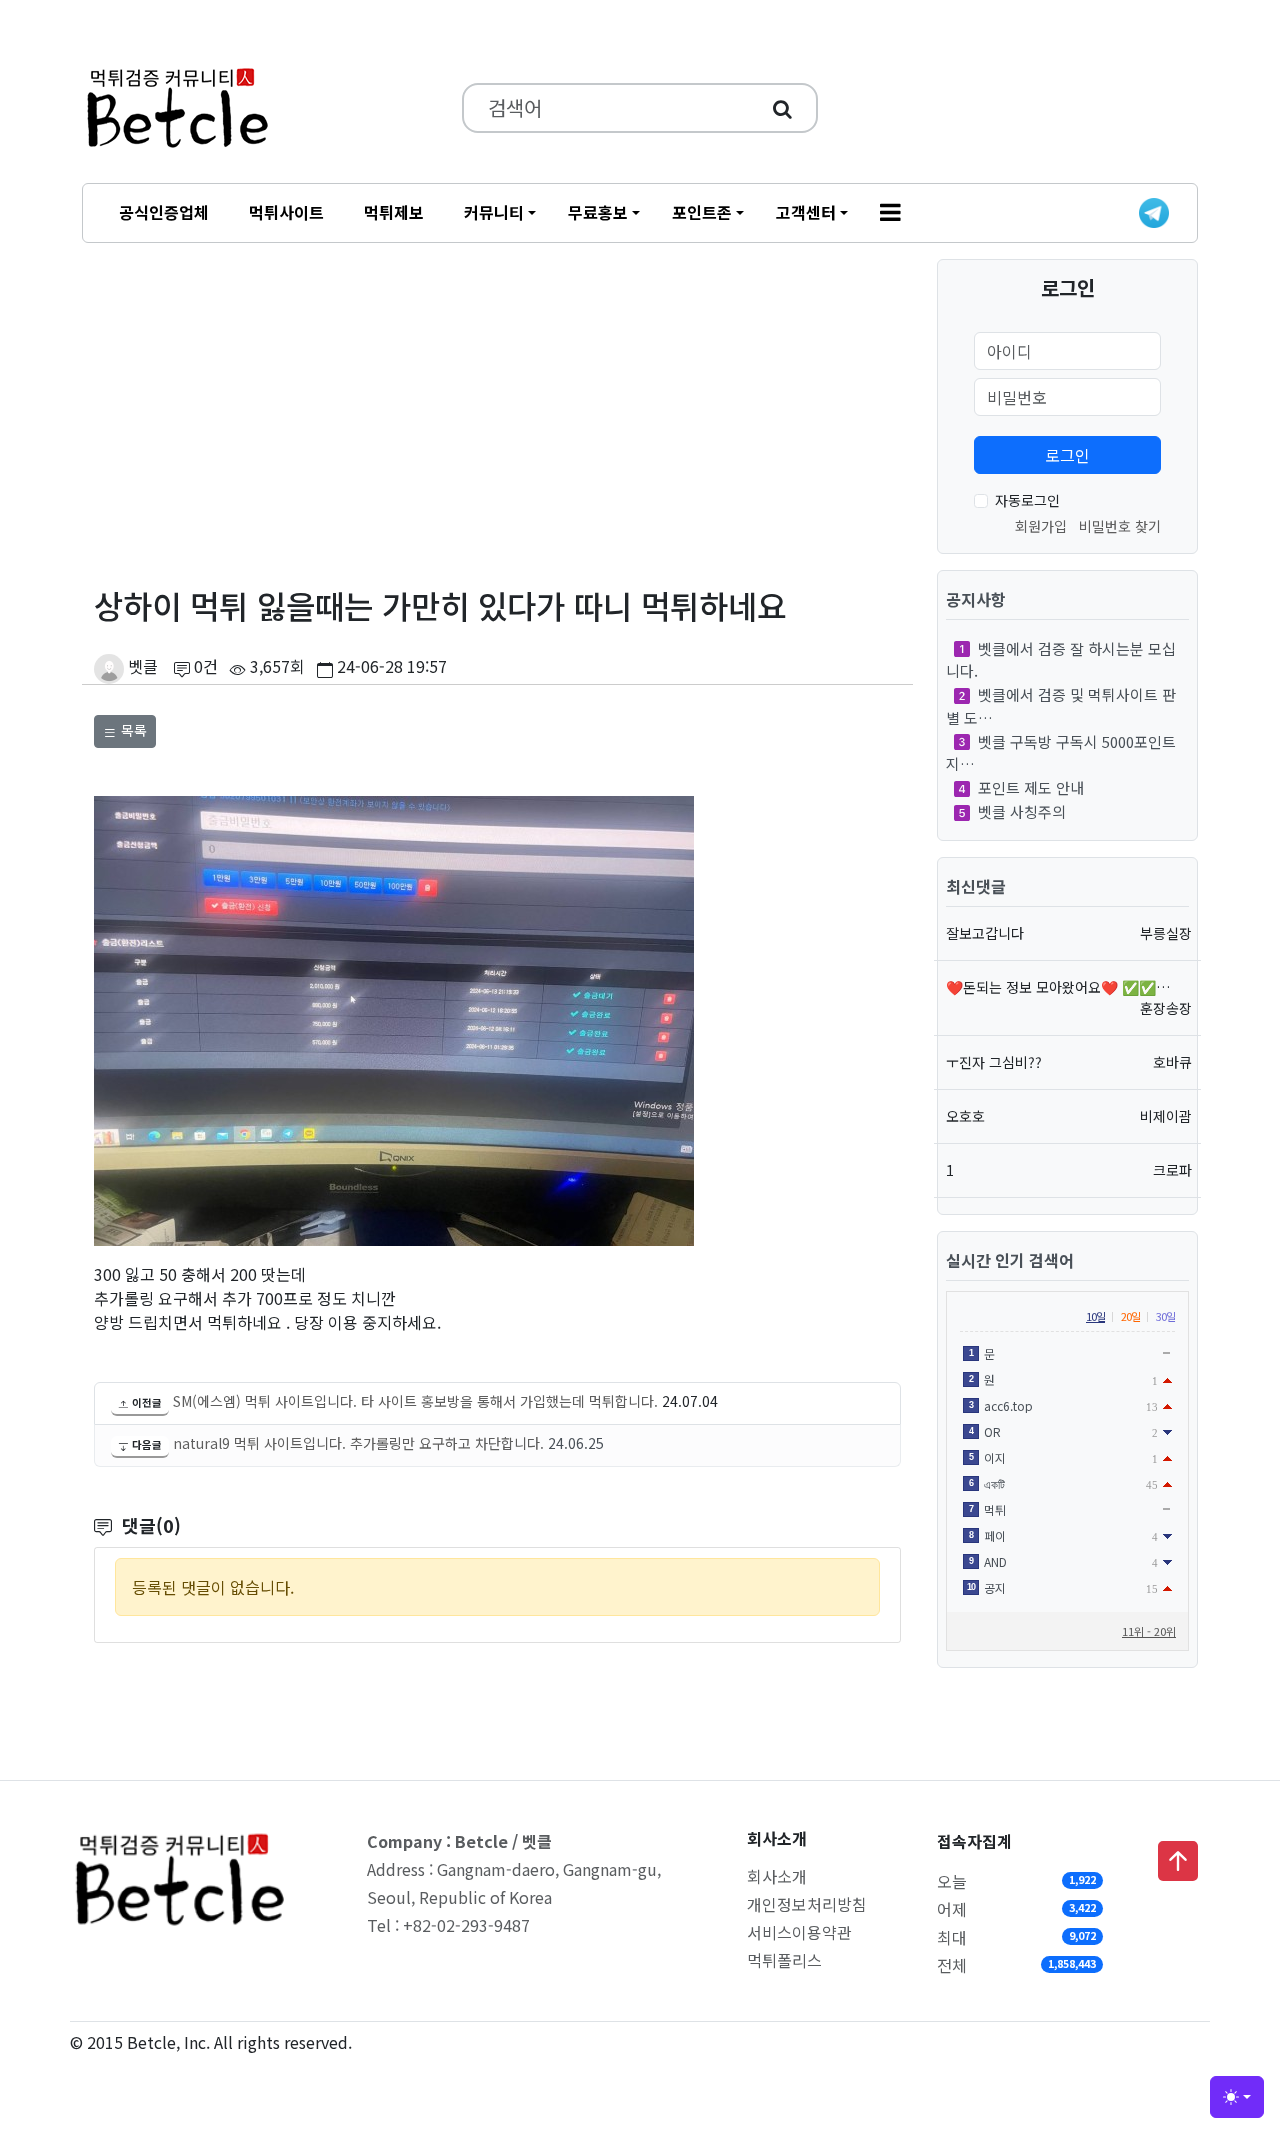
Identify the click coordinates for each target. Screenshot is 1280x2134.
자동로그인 (1027, 500)
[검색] (782, 108)
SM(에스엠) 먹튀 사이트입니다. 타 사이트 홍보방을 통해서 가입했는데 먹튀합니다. (415, 1401)
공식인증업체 (164, 212)
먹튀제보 (394, 212)
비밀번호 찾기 (1120, 526)
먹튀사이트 (286, 212)
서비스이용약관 (799, 1932)
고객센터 (806, 212)
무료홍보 (598, 212)
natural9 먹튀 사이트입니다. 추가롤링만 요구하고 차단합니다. (358, 1443)
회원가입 (1041, 526)
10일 (1095, 1316)
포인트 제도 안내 (1031, 787)
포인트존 (702, 212)
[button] (890, 213)
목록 (132, 730)
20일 (1130, 1316)
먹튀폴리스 (784, 1960)
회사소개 (777, 1876)
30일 (1165, 1316)
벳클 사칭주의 (1022, 811)
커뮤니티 (494, 212)
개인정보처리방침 (807, 1904)
